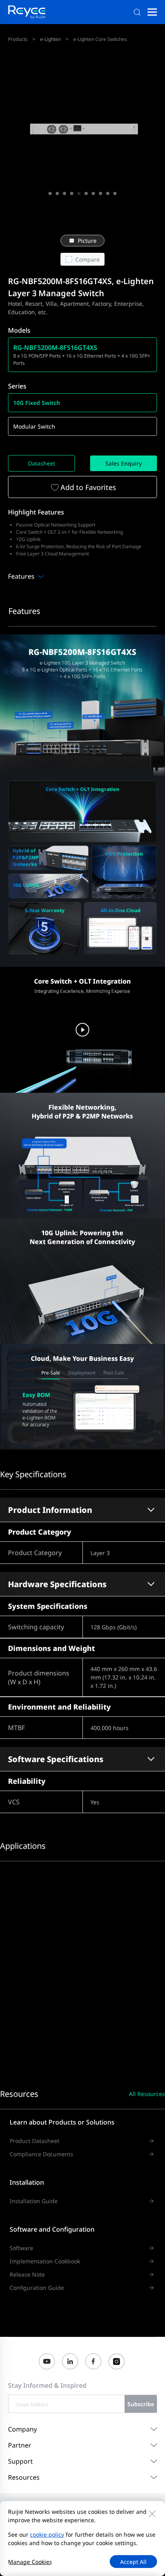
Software (21, 2248)
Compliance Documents (41, 2154)
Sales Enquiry (124, 463)
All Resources (147, 2094)
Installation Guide (34, 2201)
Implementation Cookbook (45, 2261)
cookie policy (47, 2534)
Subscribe (141, 2404)
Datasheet (42, 463)
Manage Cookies (30, 2562)
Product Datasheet (34, 2141)
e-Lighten (50, 39)
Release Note (27, 2274)
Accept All (133, 2562)
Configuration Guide (37, 2288)
